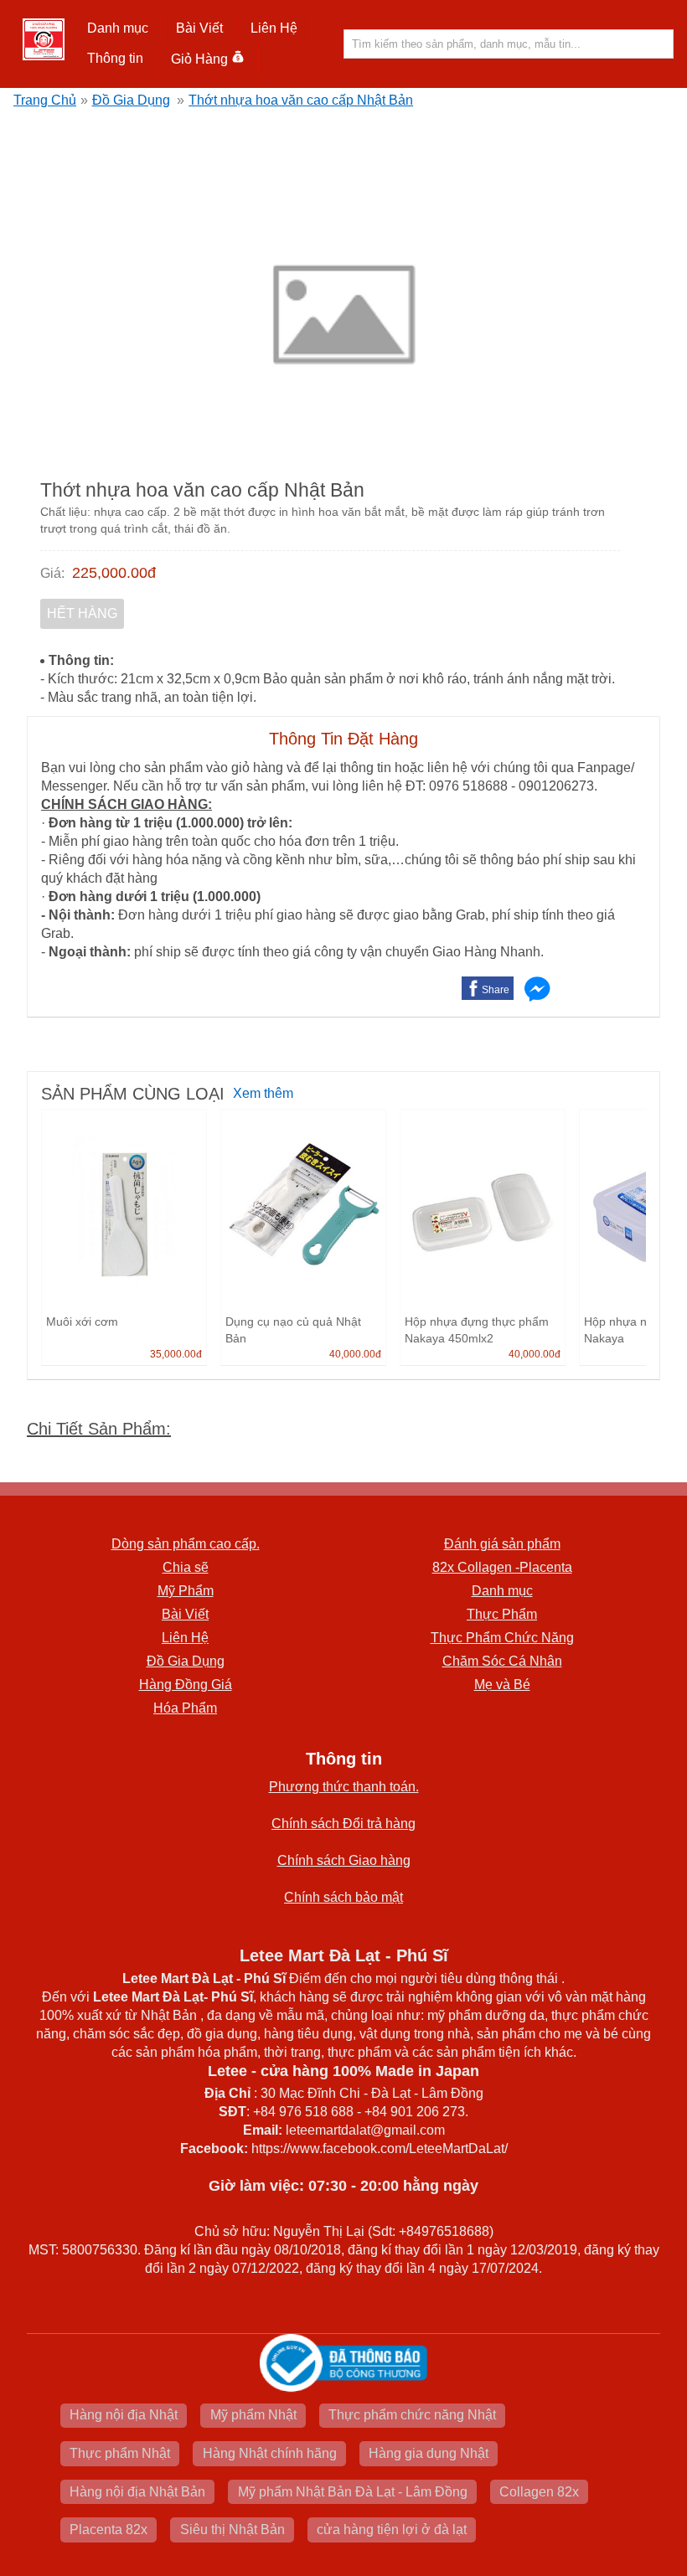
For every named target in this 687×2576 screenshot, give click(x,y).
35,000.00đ (176, 1354)
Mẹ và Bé (502, 1685)
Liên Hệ (274, 28)
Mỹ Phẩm (186, 1591)
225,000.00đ (114, 573)
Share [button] (496, 990)
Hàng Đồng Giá (186, 1685)
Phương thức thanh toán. (344, 1787)
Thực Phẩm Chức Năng (502, 1638)
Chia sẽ (186, 1567)
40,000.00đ (355, 1354)
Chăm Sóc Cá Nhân (502, 1661)
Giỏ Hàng (199, 59)
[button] (118, 28)
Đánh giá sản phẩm (502, 1544)
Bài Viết (185, 1614)
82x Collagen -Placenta (502, 1567)
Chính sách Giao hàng (344, 1860)
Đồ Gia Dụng (131, 100)
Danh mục (502, 1591)
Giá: (52, 573)
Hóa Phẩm (185, 1708)
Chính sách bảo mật (343, 1897)
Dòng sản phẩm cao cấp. (186, 1544)
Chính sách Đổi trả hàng (343, 1824)
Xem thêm (263, 1093)
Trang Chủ (45, 100)
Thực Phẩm (502, 1614)
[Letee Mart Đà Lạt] (44, 39)
